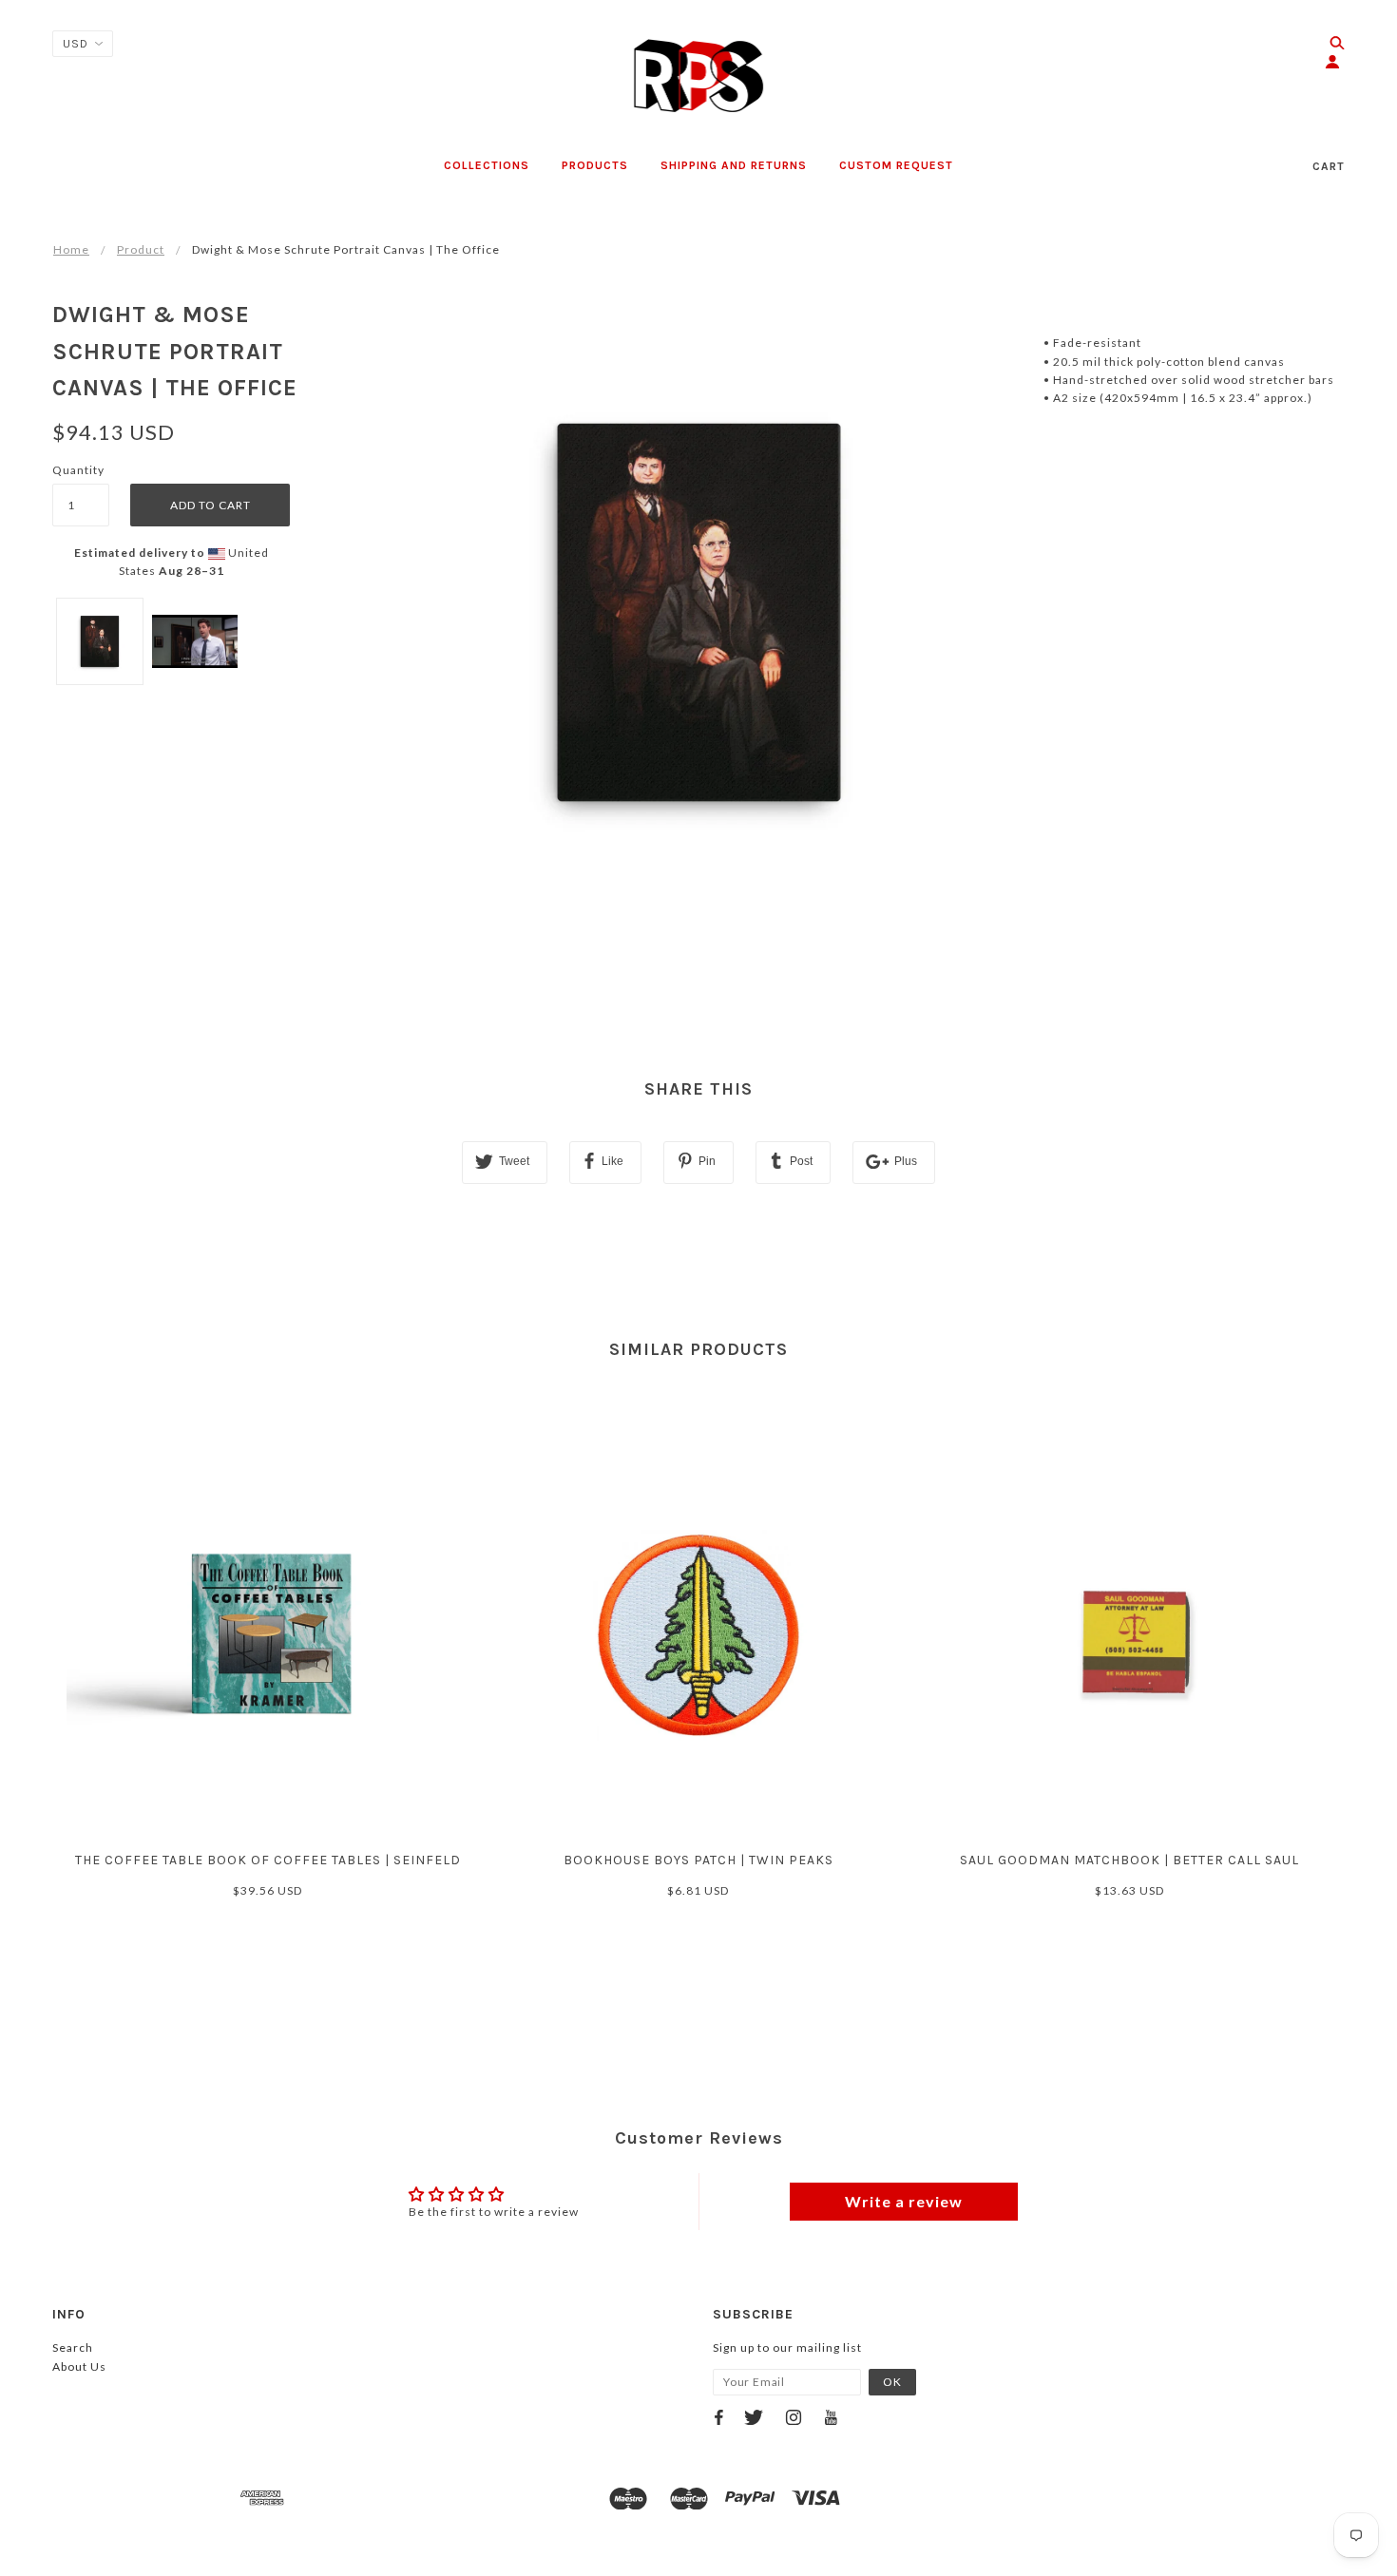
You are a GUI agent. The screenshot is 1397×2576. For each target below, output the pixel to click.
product (141, 249)
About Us (79, 2366)
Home (71, 249)
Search (73, 2347)
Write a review (904, 2201)
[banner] (699, 76)
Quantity (78, 470)
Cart (1329, 166)
